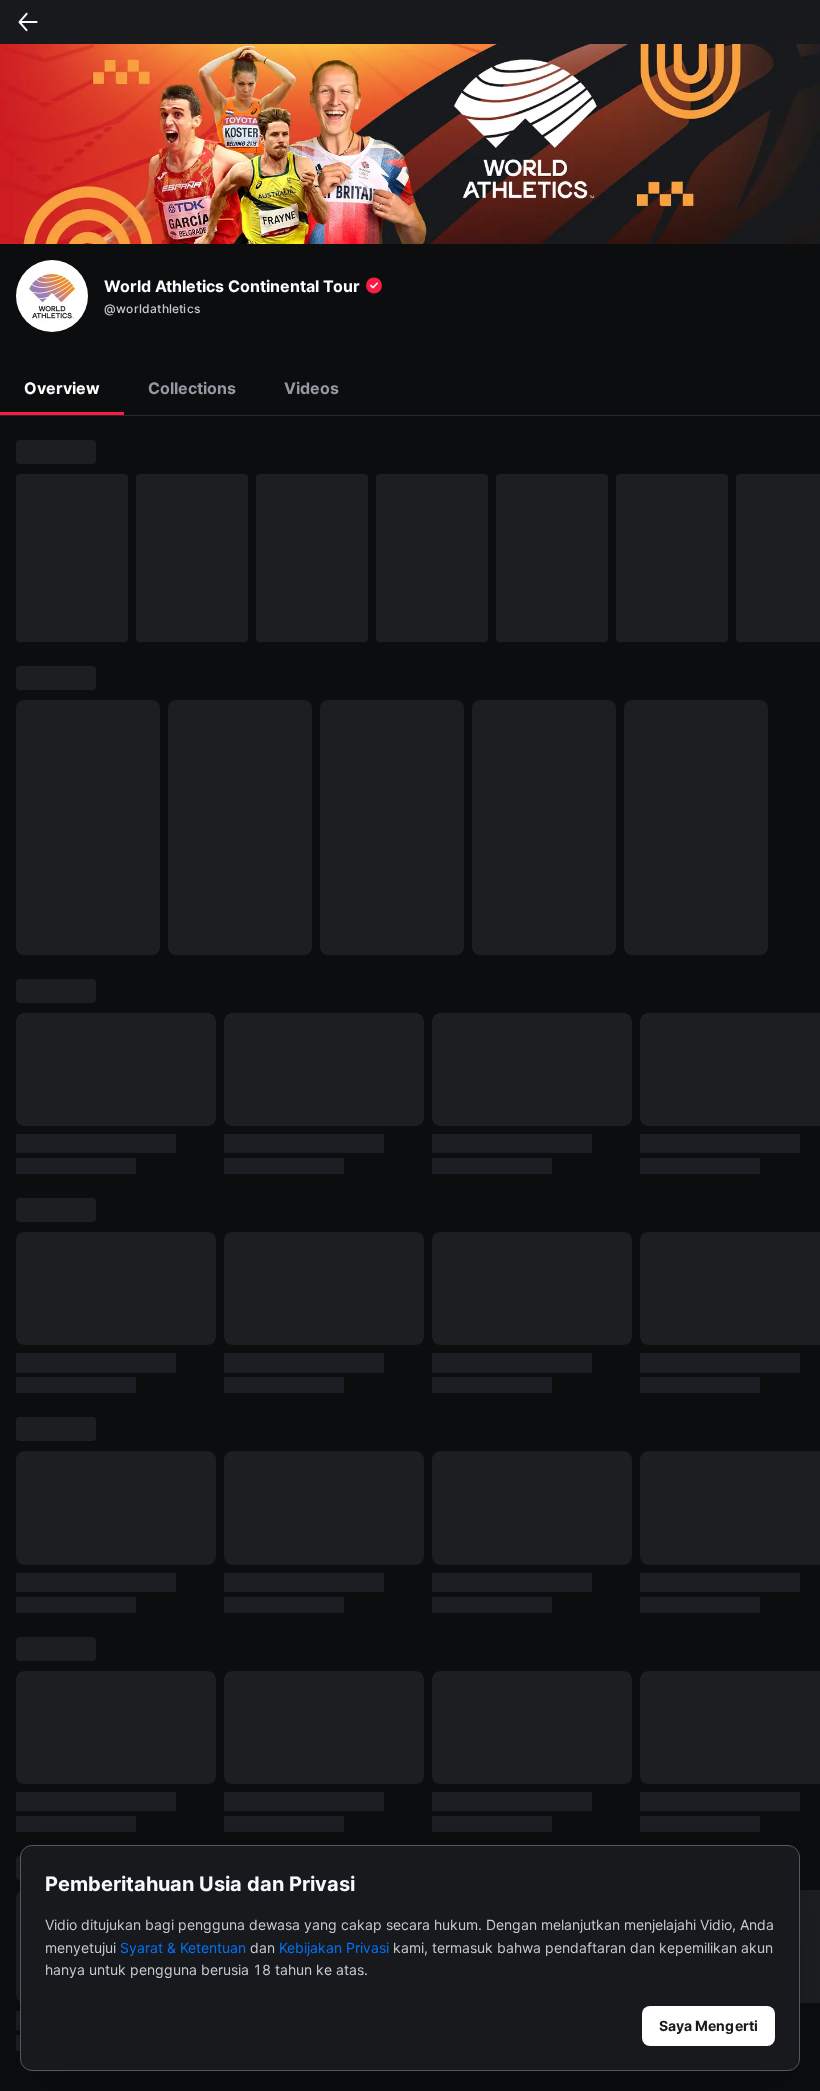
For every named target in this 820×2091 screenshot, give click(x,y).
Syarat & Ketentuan (183, 1947)
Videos (311, 388)
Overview (62, 388)
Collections (192, 388)
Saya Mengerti (708, 2025)
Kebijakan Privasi (334, 1947)
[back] (28, 22)
